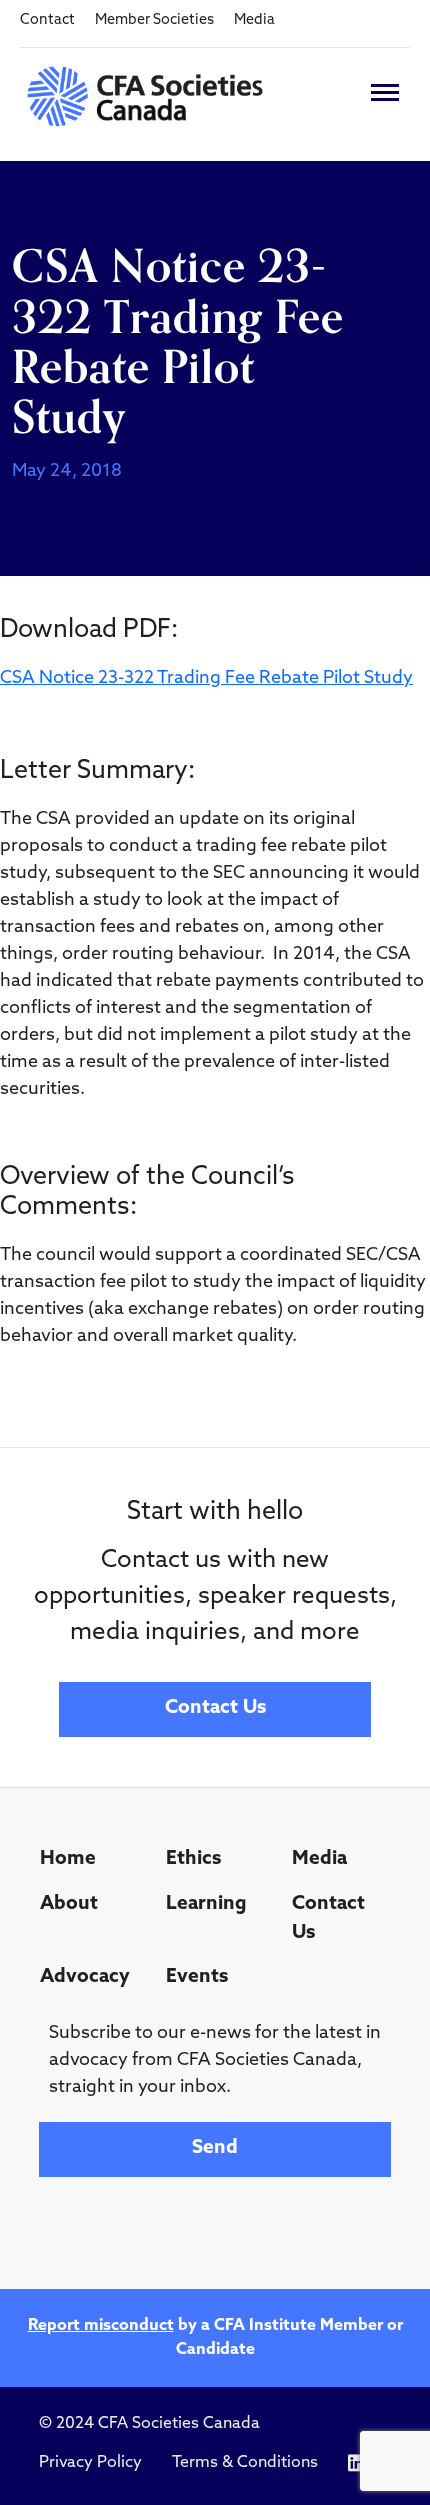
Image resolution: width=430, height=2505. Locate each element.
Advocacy (85, 1977)
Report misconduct (101, 2326)
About (69, 1904)
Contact (47, 20)
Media (254, 20)
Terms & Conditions (245, 2463)
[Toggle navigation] (385, 92)
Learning (206, 1904)
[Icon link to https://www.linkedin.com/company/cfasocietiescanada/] (356, 2463)
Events (197, 1977)
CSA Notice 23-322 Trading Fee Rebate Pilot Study (206, 679)
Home (68, 1859)
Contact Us (215, 1708)
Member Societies (154, 20)
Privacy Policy (90, 2463)
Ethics (193, 1859)
